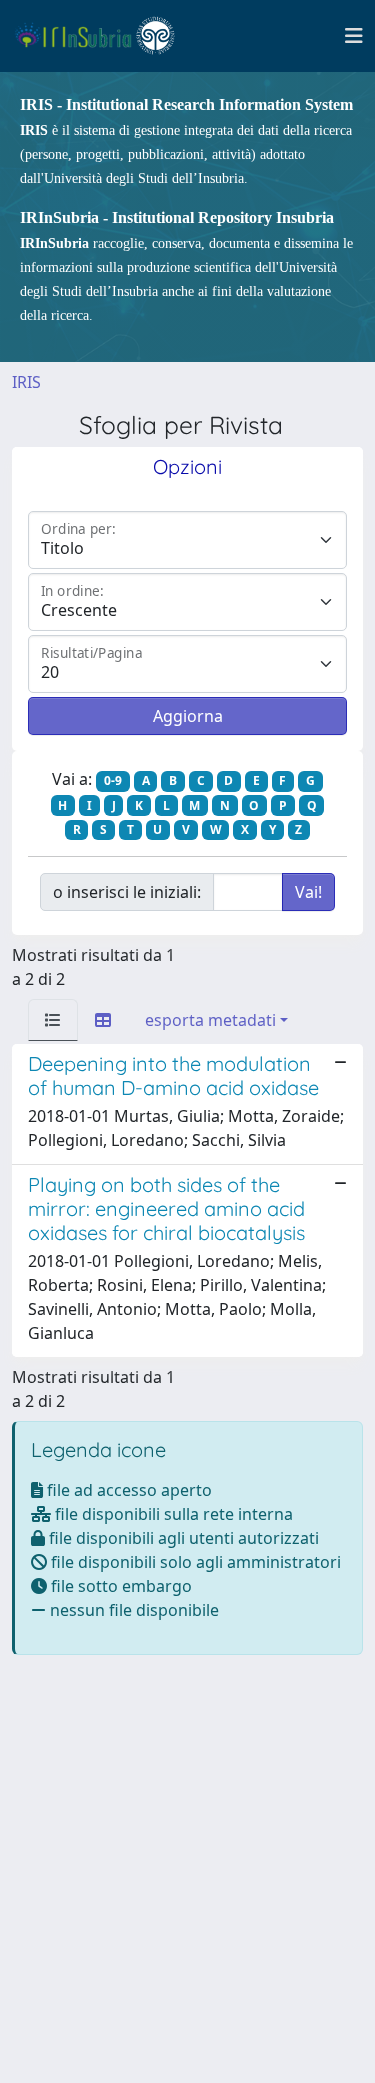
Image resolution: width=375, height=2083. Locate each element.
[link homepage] (103, 36)
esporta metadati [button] (210, 1020)
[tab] (53, 1020)
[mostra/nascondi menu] (354, 36)
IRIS (26, 382)
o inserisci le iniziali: (127, 892)
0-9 (113, 780)
